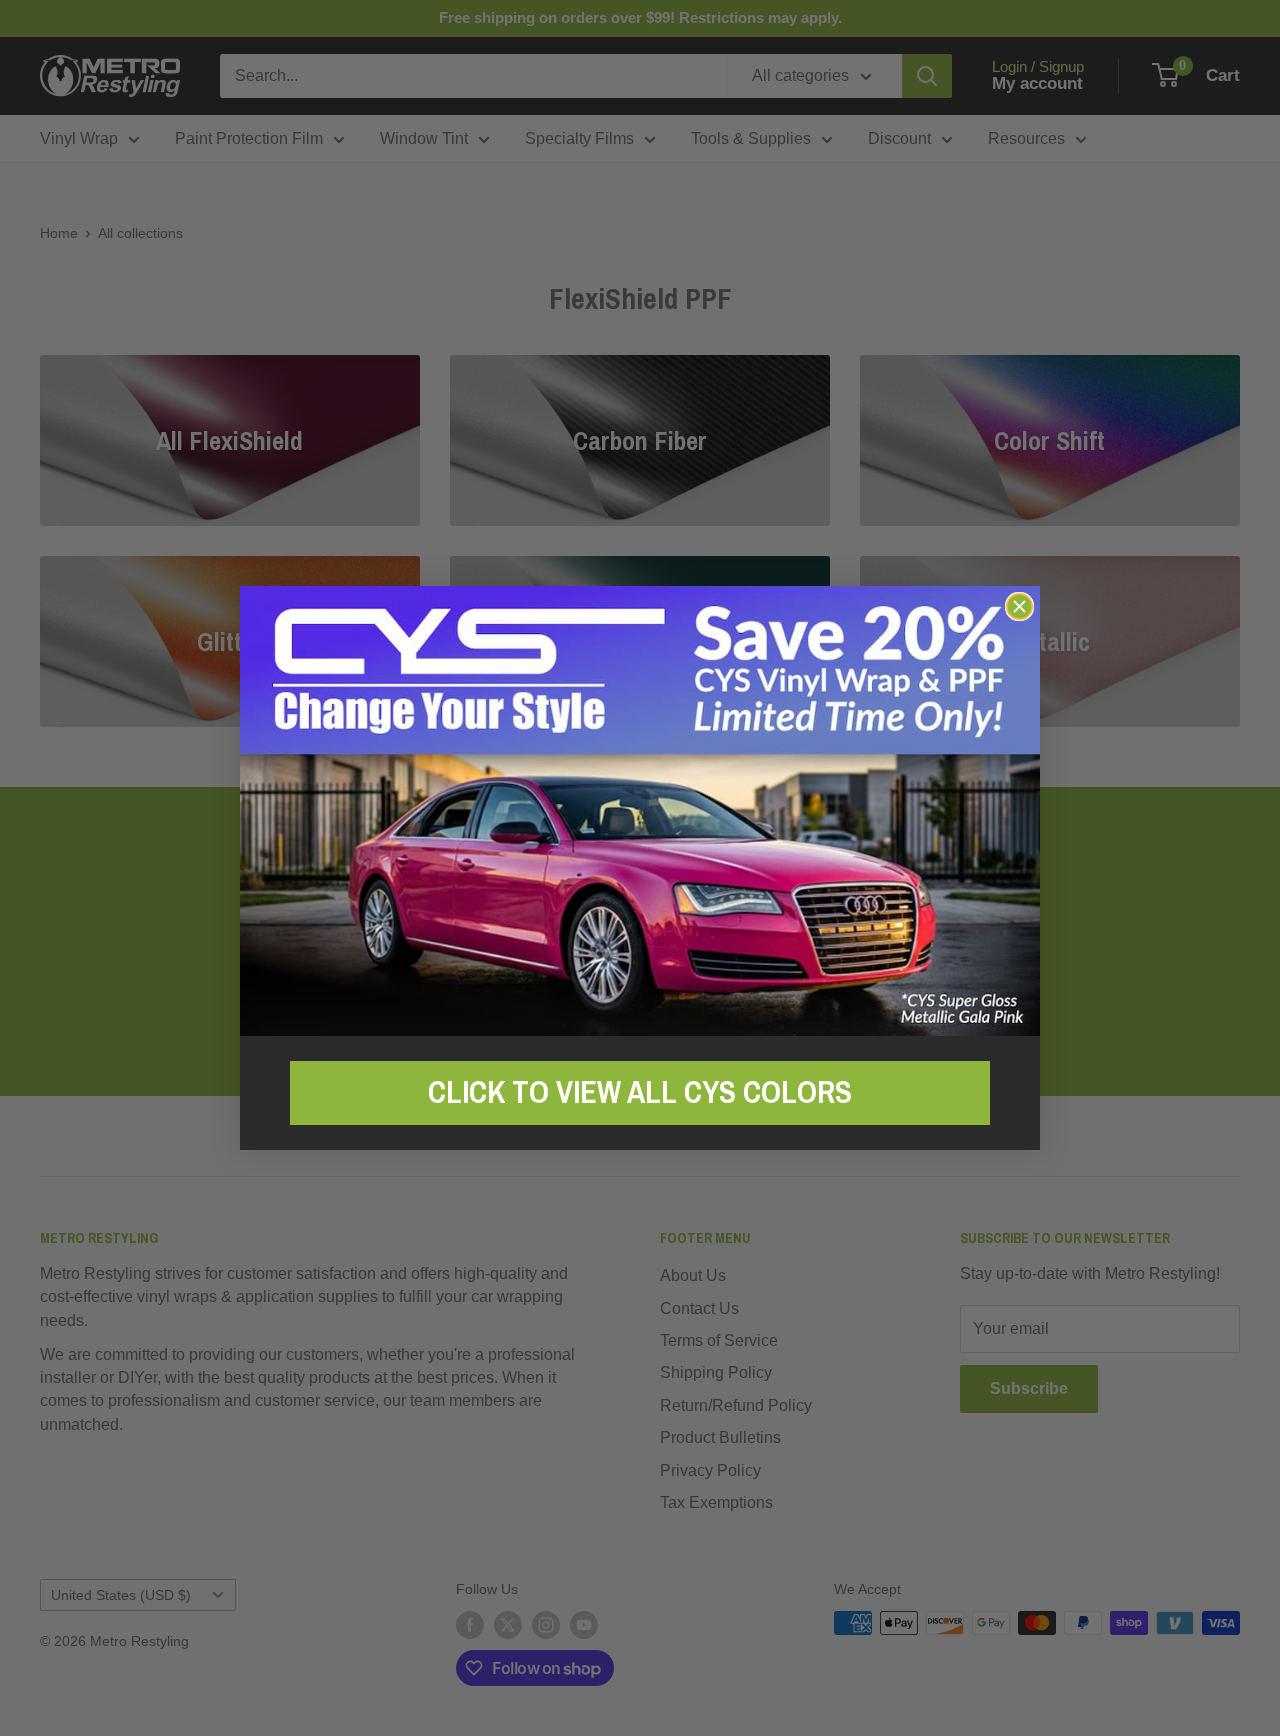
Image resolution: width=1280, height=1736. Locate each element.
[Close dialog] (1019, 606)
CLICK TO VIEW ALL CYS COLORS (640, 1092)
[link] (640, 810)
